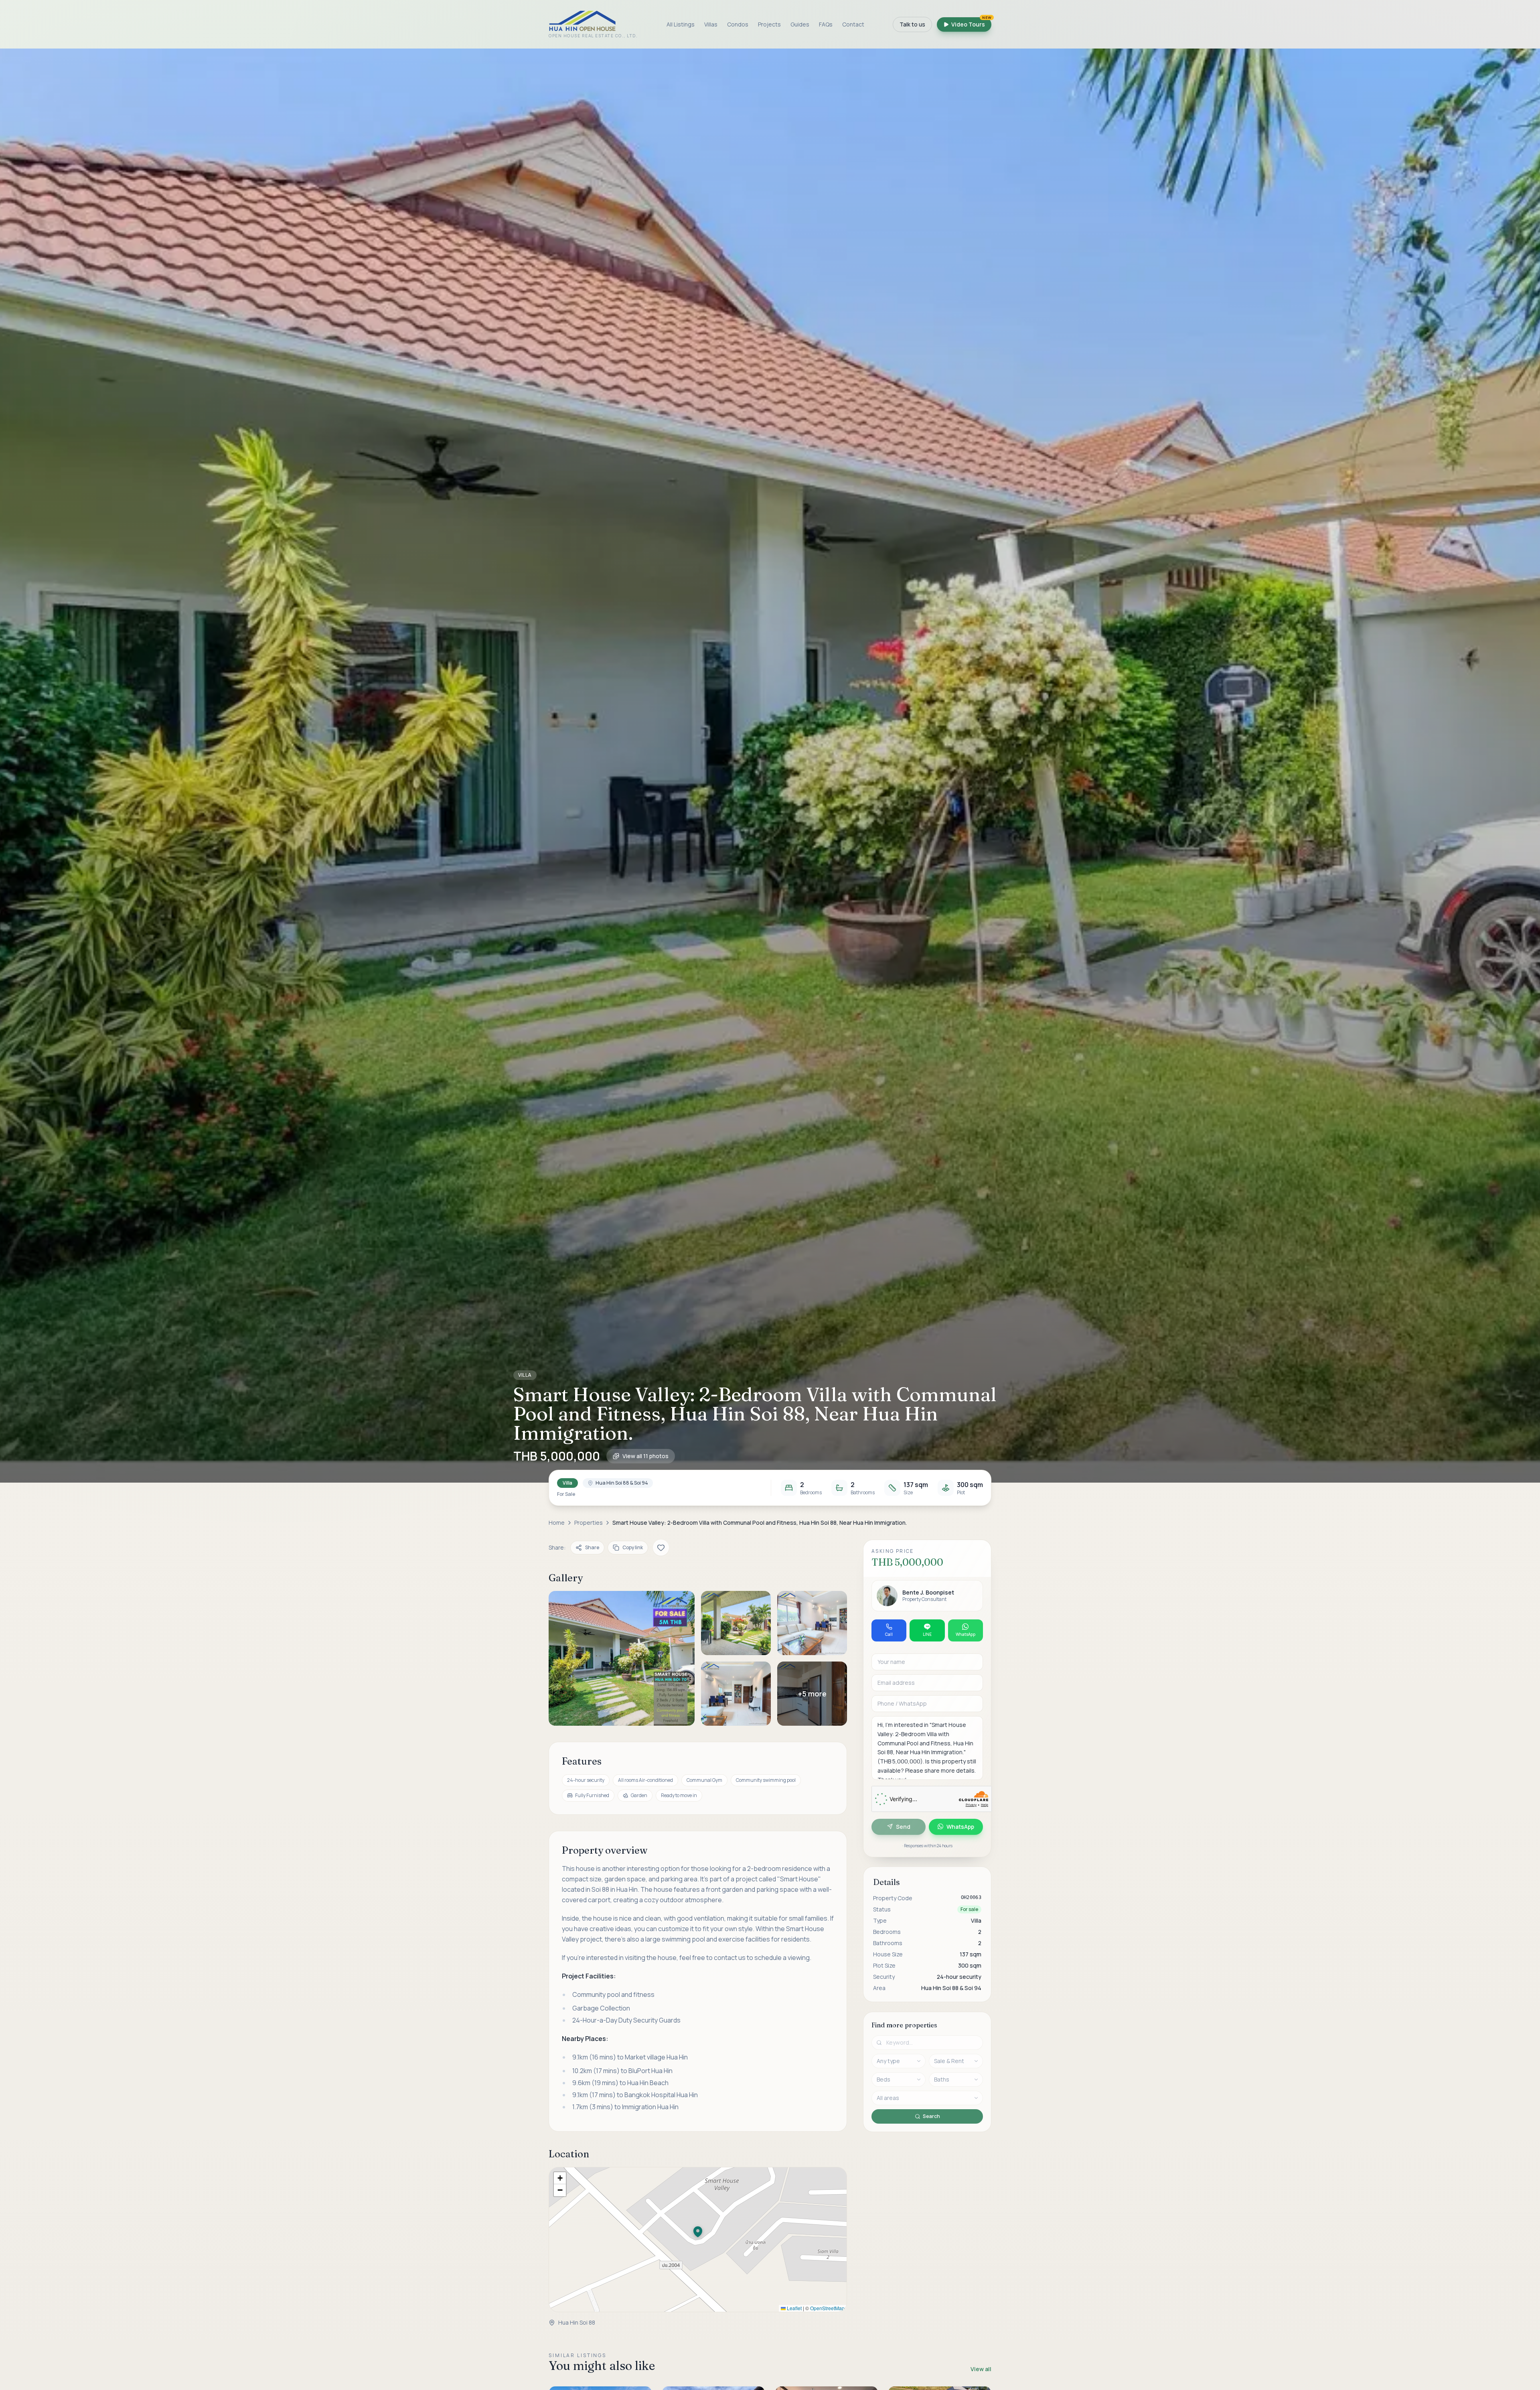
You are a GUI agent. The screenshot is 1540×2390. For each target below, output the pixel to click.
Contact (853, 24)
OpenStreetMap (827, 2308)
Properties (589, 1523)
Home (557, 1523)
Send (903, 1826)
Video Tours (971, 23)
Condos (738, 24)
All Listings (681, 24)
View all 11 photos (645, 1456)
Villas (711, 24)
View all (981, 2369)
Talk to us (912, 24)
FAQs (826, 24)
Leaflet (794, 2308)
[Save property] (661, 1548)
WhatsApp (960, 1826)
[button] (770, 766)
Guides (800, 24)
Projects (769, 24)
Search (931, 2116)
